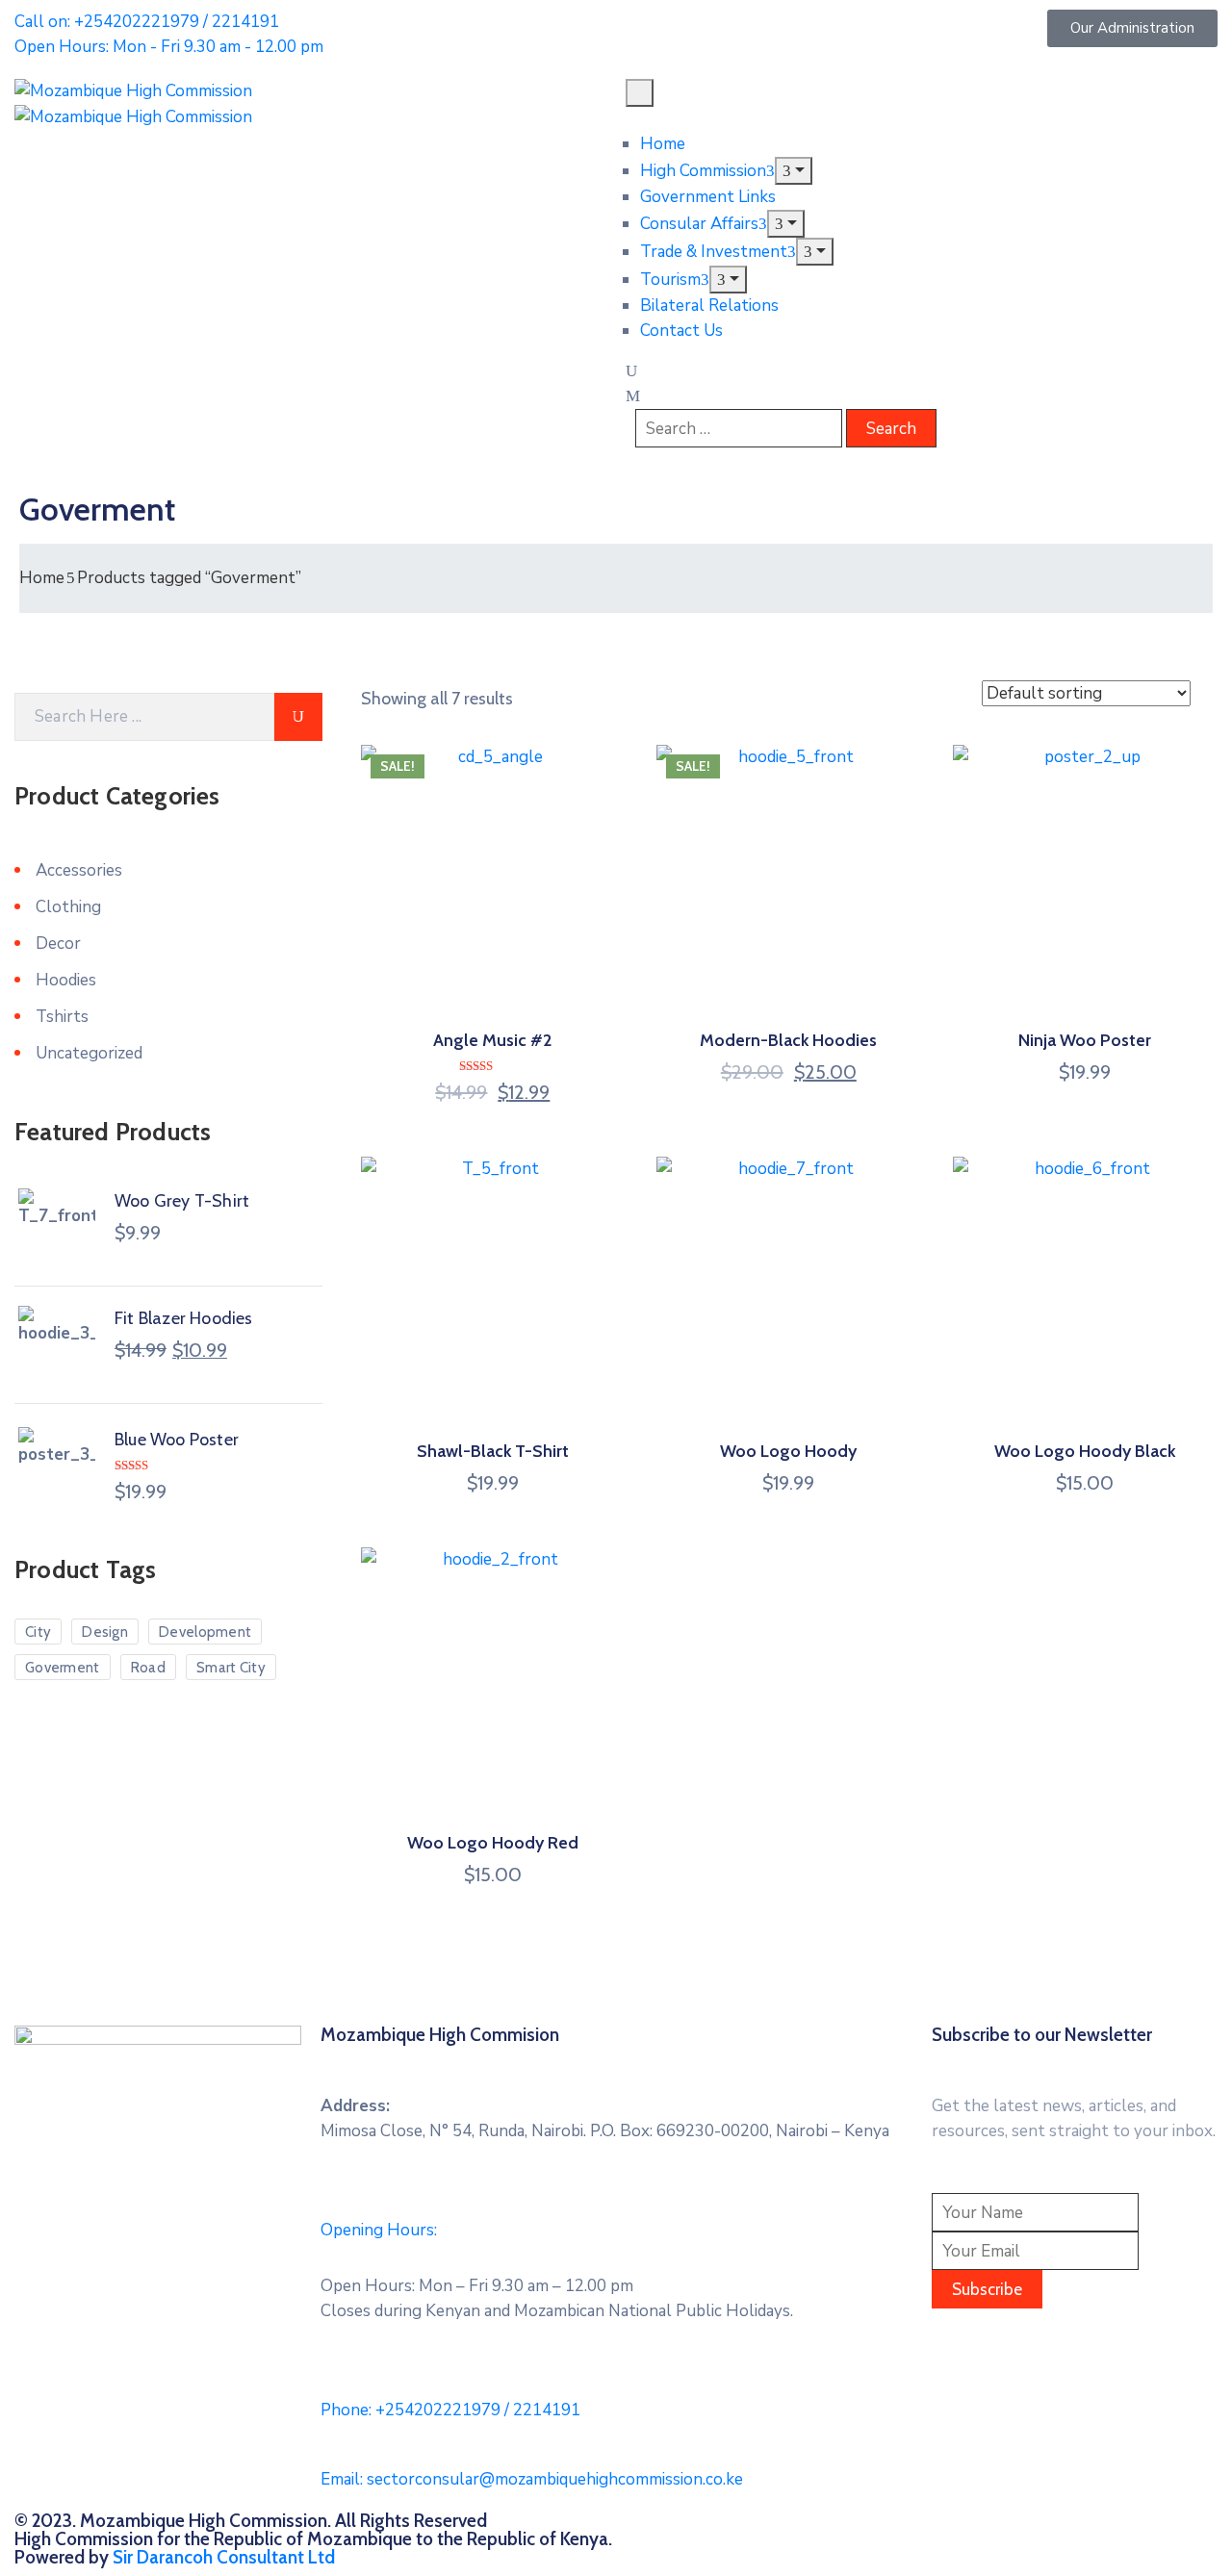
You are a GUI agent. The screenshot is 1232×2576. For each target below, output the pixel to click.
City (38, 1632)
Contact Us (681, 331)
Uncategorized (89, 1053)
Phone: (450, 2410)
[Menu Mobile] (640, 93)
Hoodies (66, 980)
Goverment (63, 1668)
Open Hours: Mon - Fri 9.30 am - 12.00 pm (169, 47)
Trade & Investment (714, 252)
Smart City (231, 1668)
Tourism (670, 280)
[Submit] (298, 717)
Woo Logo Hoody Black (1085, 1451)
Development (205, 1632)
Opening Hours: (379, 2230)
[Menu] (794, 171)
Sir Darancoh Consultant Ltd (224, 2557)
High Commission (703, 171)
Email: (532, 2479)
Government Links (708, 197)
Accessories (79, 870)
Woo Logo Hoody (788, 1451)
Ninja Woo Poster (1085, 1040)
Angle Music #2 (492, 1040)
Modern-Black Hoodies (788, 1040)
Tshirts (62, 1017)
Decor (58, 944)
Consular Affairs (699, 224)
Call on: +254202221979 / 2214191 (147, 22)
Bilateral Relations (709, 306)
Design (105, 1632)
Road (148, 1668)
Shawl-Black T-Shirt (493, 1451)
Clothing (68, 907)
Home (663, 144)
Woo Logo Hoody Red (493, 1843)
